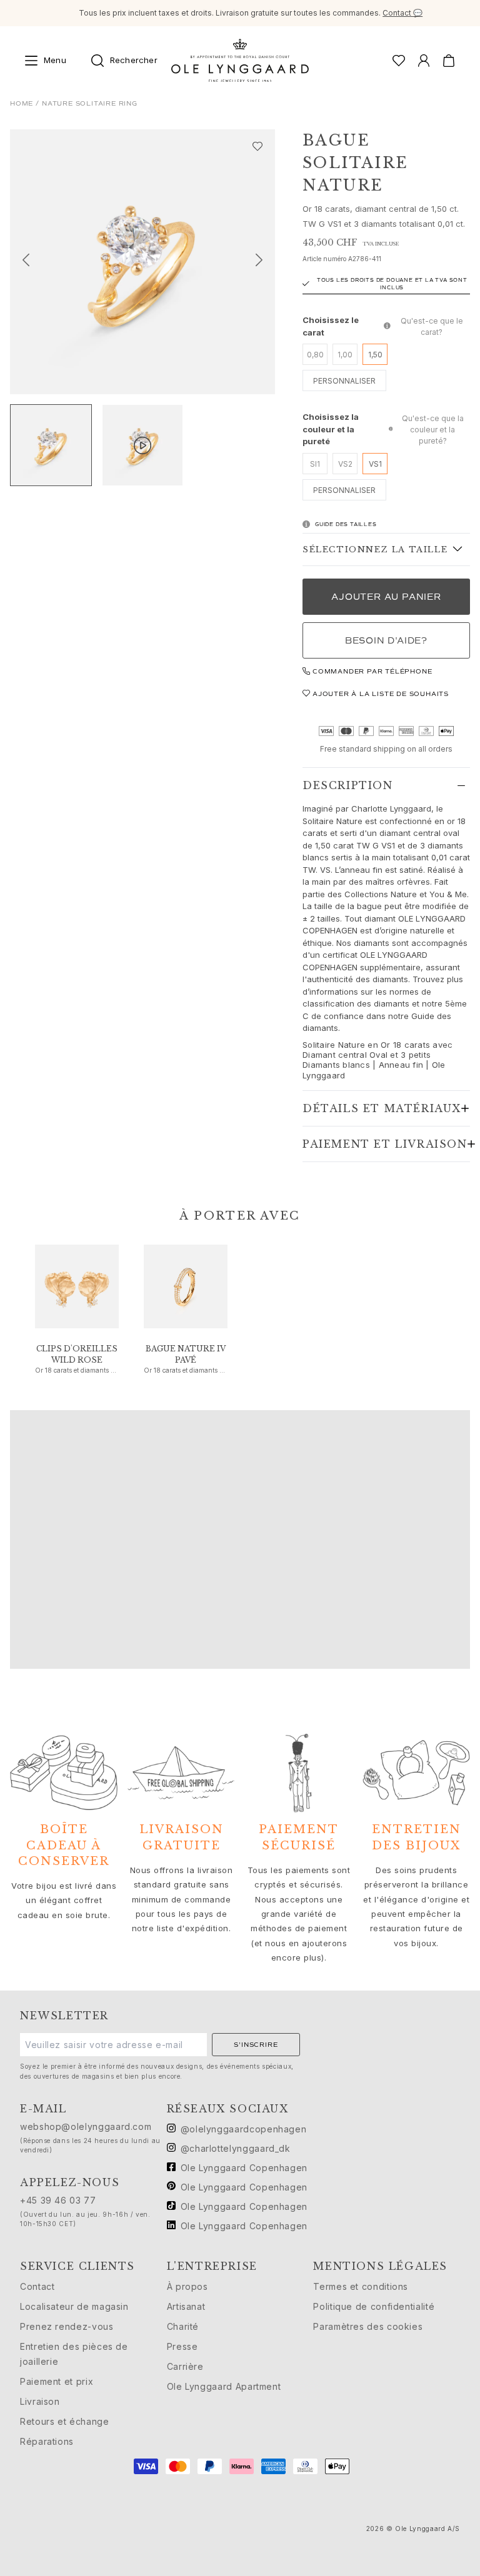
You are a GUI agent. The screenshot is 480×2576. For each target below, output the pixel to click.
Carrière (185, 2366)
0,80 (315, 355)
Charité (183, 2326)
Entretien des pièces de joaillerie (74, 2354)
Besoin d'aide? (386, 641)
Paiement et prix (57, 2381)
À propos (187, 2286)
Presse (182, 2346)
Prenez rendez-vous (67, 2326)
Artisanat (186, 2306)
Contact (37, 2286)
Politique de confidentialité (374, 2306)
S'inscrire (256, 2045)
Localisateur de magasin (74, 2306)
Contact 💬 (402, 13)
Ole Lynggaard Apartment (224, 2386)
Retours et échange (65, 2421)
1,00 (345, 355)
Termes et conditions (361, 2286)
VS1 (375, 464)
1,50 (375, 355)
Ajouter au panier (386, 597)
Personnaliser (344, 381)
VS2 (345, 464)
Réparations (47, 2441)
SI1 (315, 464)
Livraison (40, 2401)
